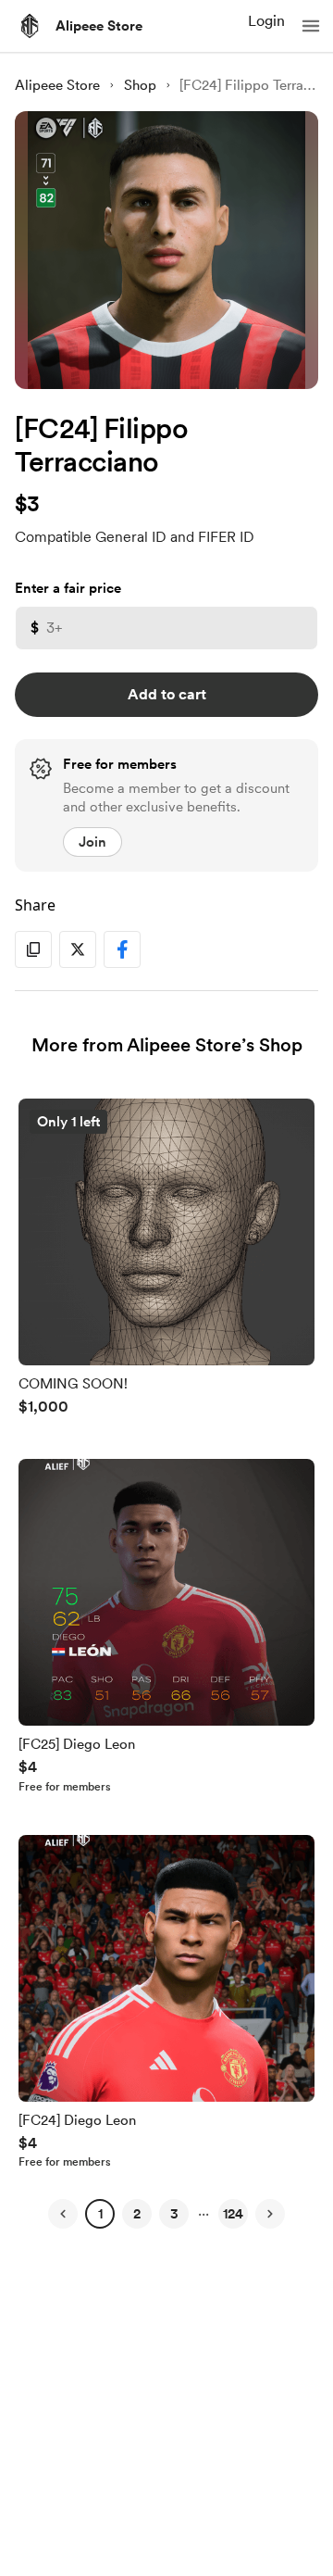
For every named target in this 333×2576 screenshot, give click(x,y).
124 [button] (233, 2214)
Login (266, 21)
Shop (140, 85)
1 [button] (100, 2214)
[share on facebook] (122, 949)
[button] (311, 26)
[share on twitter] (78, 949)
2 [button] (137, 2214)
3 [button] (174, 2214)
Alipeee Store (99, 26)
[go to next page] (270, 2214)
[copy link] (33, 949)
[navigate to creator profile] (30, 26)
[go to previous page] (63, 2214)
